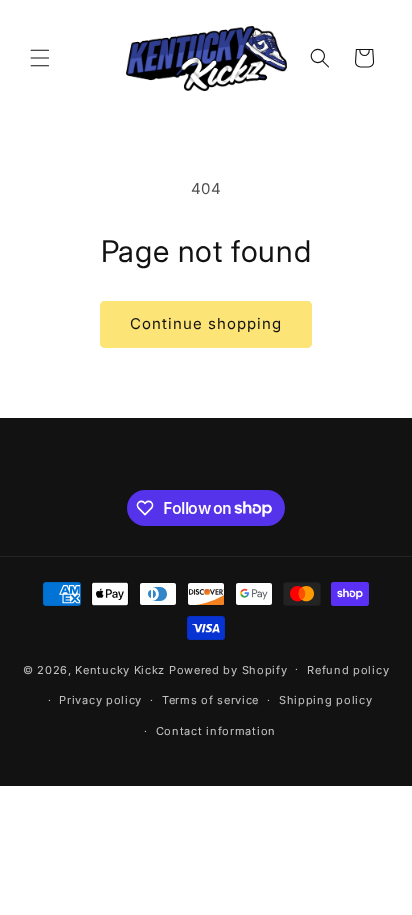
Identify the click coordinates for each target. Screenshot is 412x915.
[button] (40, 58)
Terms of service (210, 700)
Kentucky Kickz (120, 669)
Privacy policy (100, 700)
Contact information (216, 731)
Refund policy (348, 670)
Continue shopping (206, 323)
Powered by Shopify (228, 669)
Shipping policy (326, 700)
